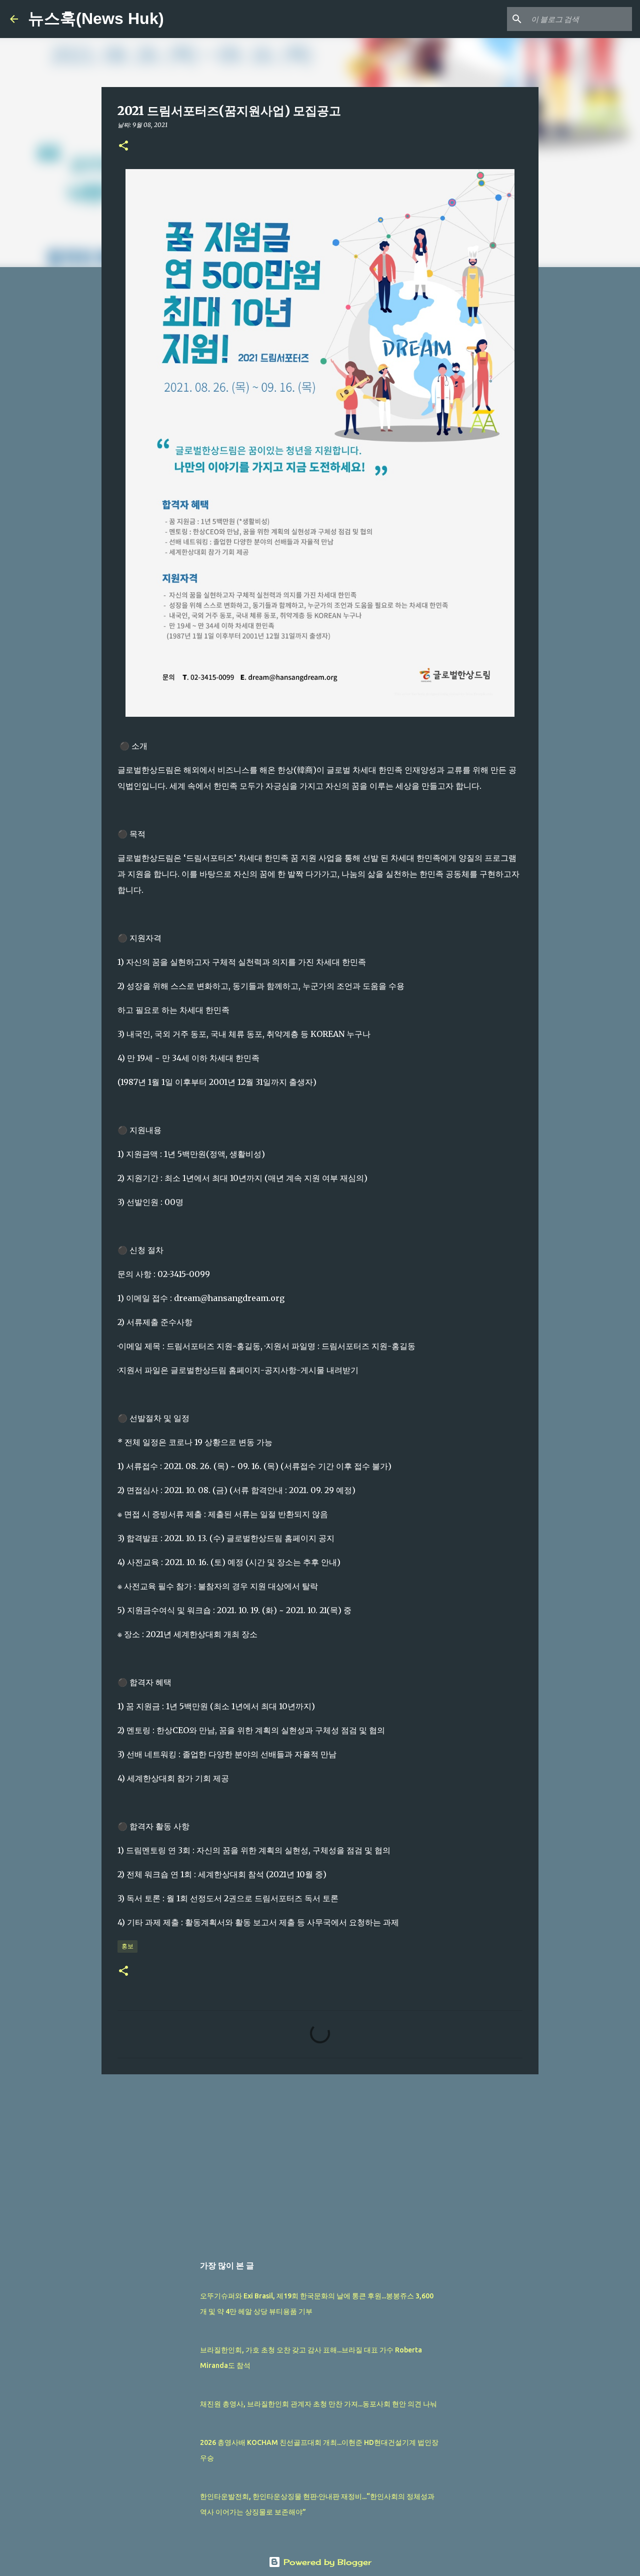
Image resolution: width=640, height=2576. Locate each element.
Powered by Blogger (326, 2562)
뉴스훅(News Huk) (96, 19)
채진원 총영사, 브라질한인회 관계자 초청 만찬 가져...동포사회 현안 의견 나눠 (318, 2404)
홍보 (127, 1946)
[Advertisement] (320, 2159)
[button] (123, 146)
